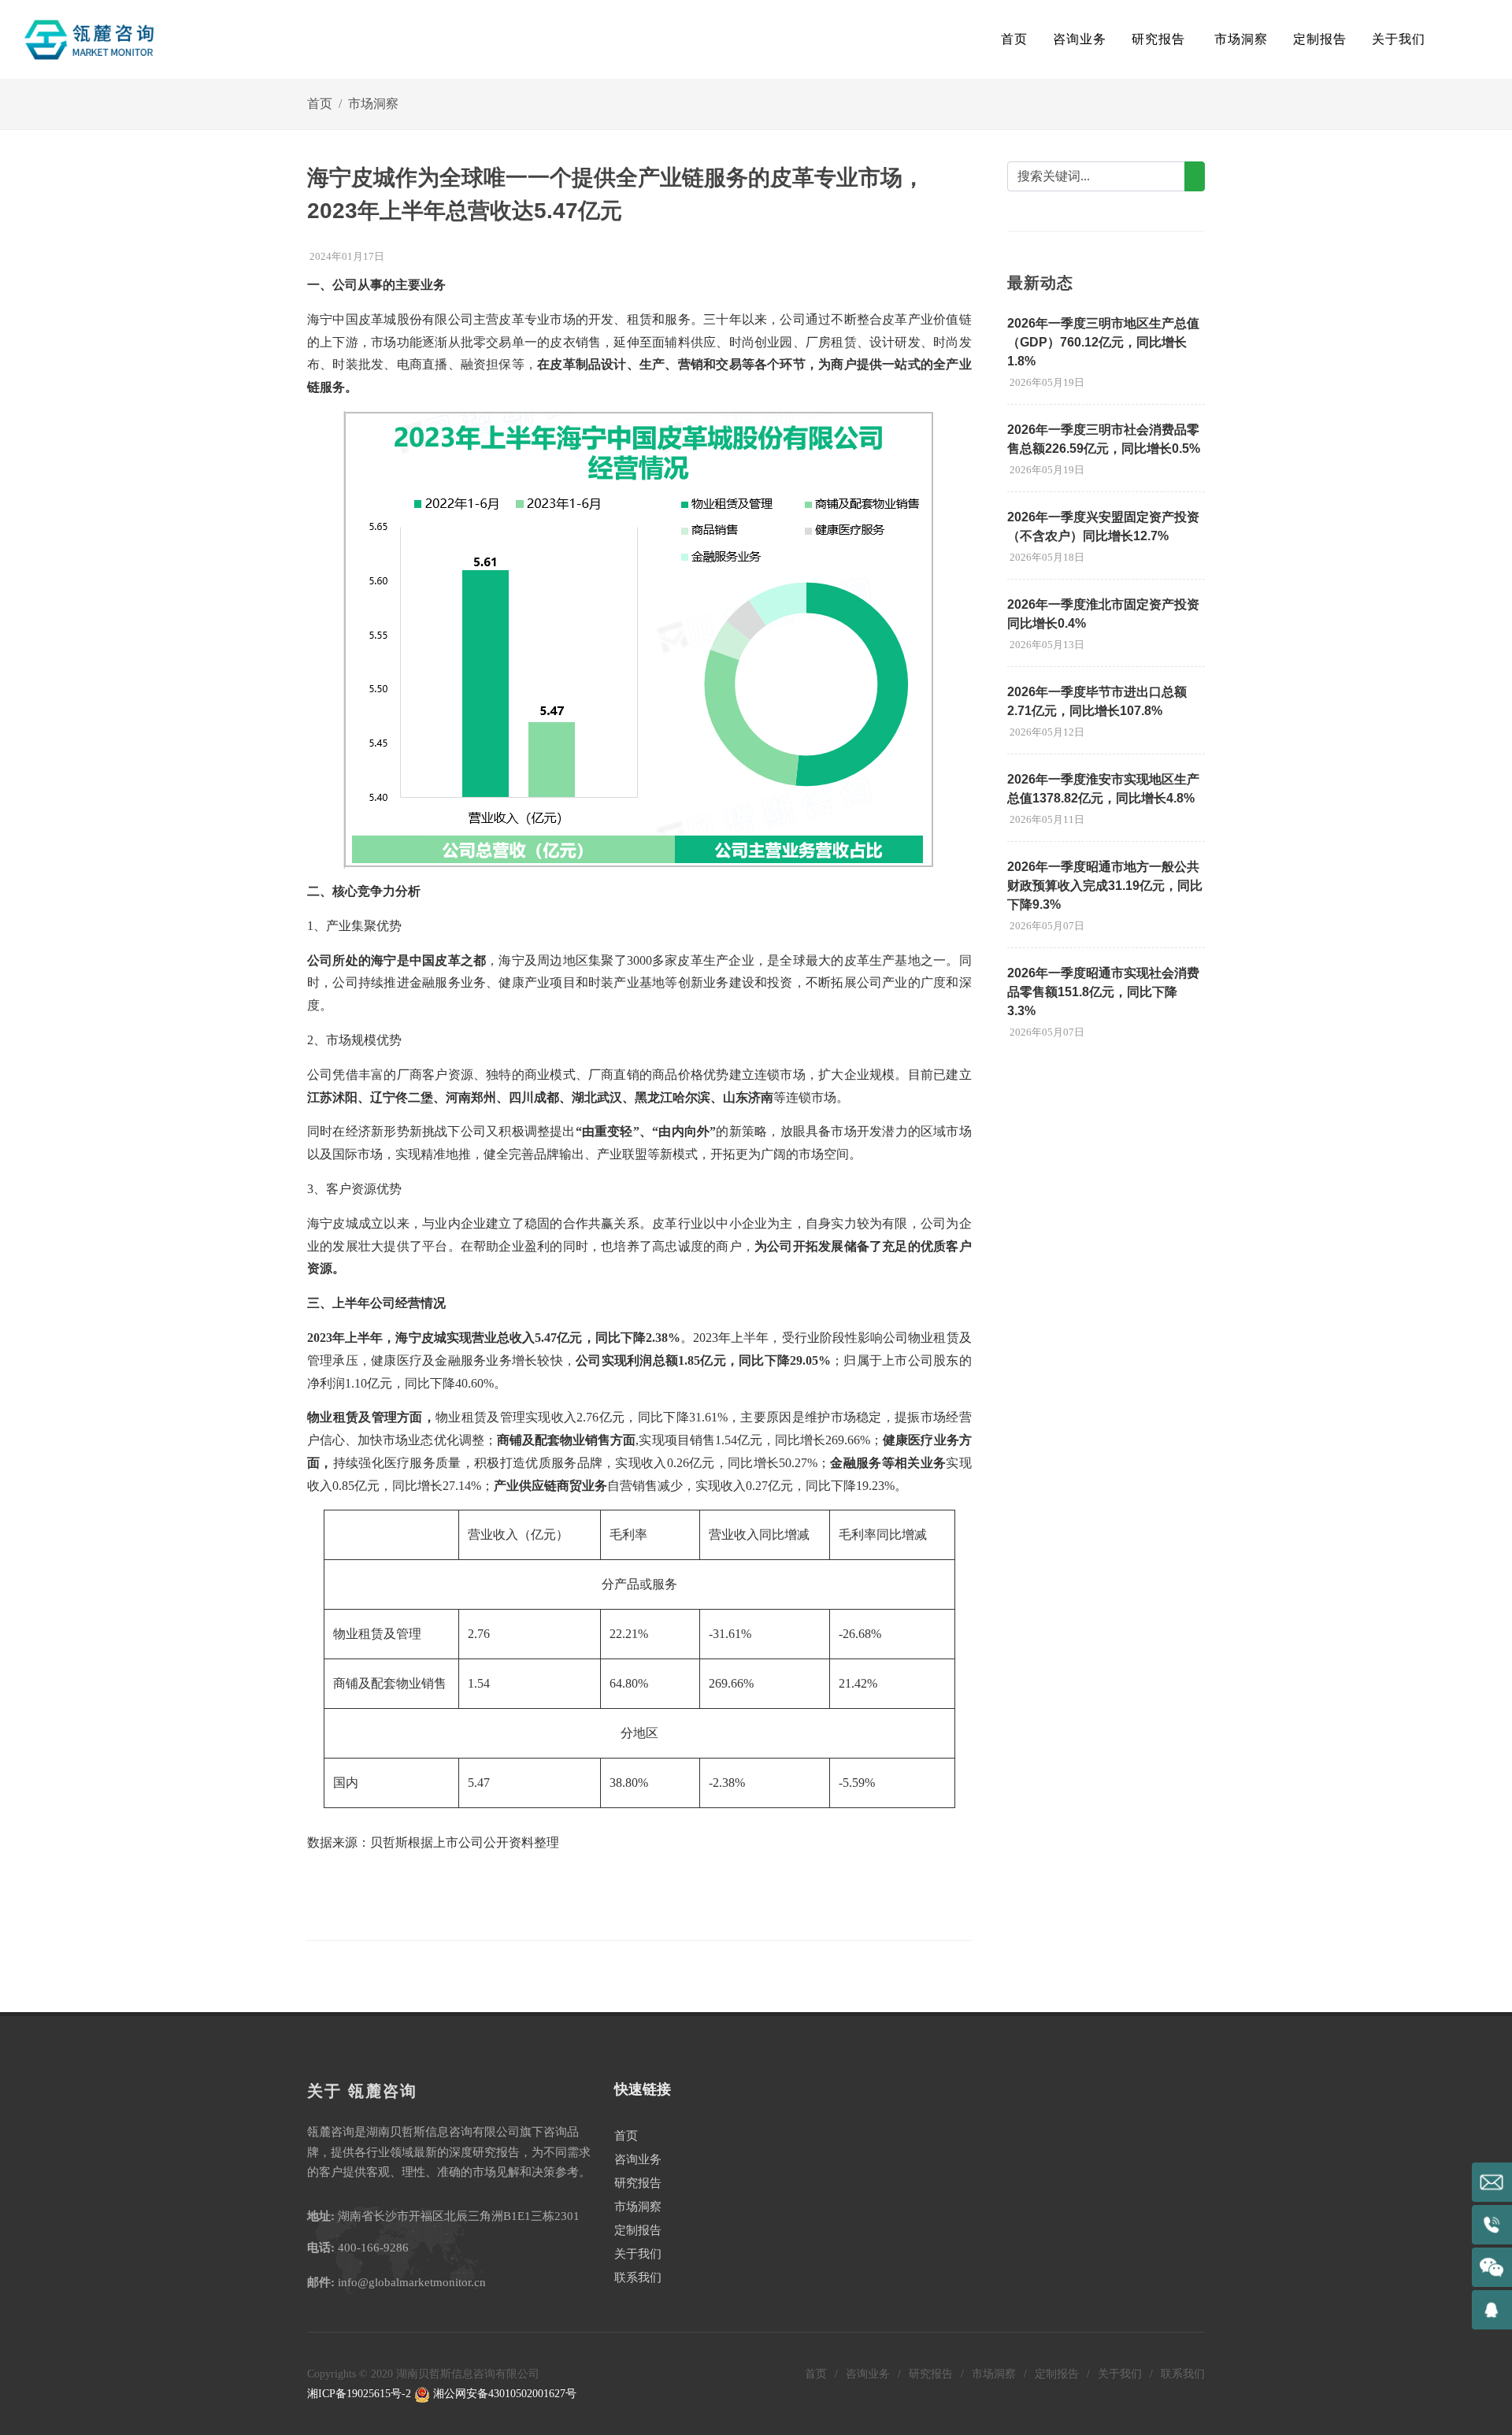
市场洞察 (373, 104)
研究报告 (638, 2183)
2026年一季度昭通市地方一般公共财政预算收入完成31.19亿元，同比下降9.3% (1105, 886)
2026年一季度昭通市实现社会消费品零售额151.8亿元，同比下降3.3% (1103, 992)
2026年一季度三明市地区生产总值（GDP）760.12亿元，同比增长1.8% (1103, 342)
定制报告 (638, 2230)
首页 (1014, 39)
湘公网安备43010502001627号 (503, 2394)
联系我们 (638, 2277)
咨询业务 (638, 2159)
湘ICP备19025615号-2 (359, 2394)
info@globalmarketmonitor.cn (412, 2282)
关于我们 (638, 2254)
